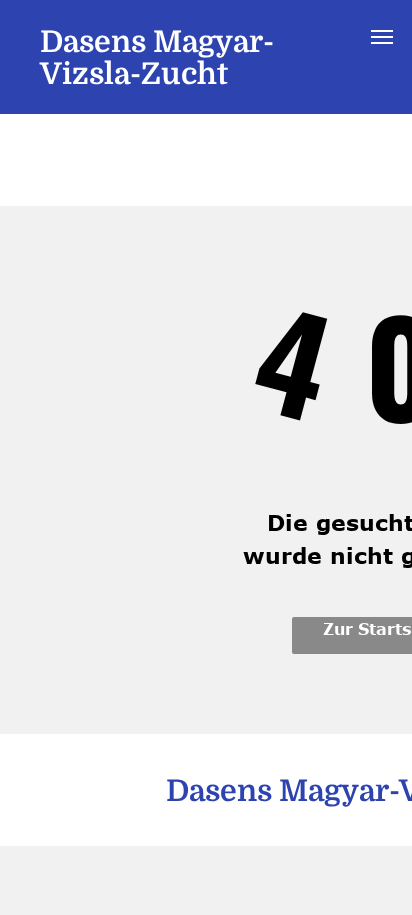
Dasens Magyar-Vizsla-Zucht (157, 58)
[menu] (382, 37)
